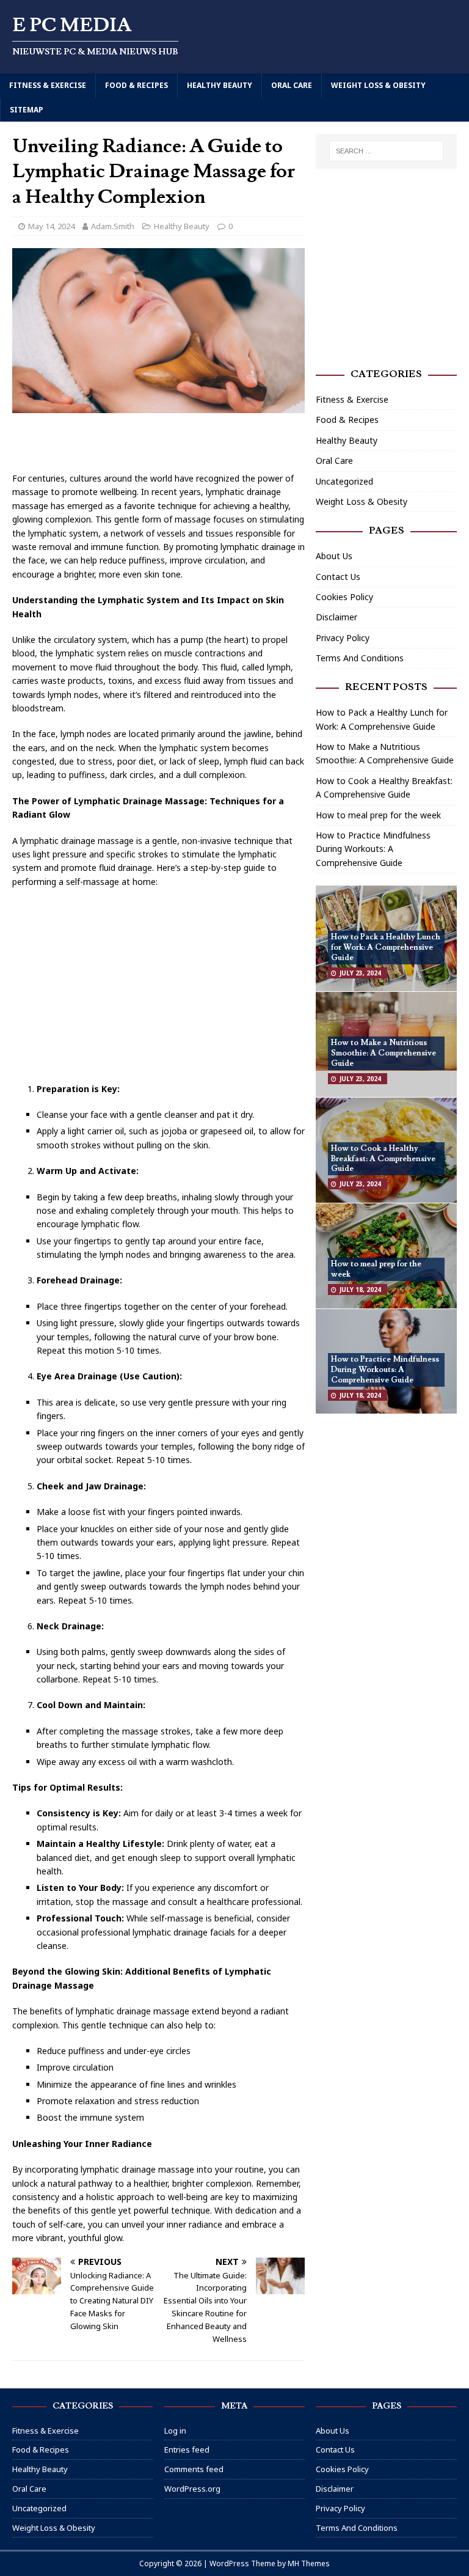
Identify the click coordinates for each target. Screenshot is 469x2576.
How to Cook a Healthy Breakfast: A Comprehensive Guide (383, 1159)
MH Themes (309, 2563)
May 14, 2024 (51, 226)
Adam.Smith (113, 226)
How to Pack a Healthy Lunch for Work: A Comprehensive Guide (386, 947)
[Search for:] (386, 151)
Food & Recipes (136, 85)
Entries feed (187, 2449)
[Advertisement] (159, 444)
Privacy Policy (343, 638)
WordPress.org (192, 2489)
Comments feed (194, 2469)
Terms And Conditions (360, 658)
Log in (175, 2431)
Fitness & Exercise (48, 85)
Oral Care (292, 85)
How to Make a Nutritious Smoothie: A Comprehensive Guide (384, 1053)
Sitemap (27, 110)
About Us (334, 556)
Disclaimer (336, 617)
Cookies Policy (344, 597)
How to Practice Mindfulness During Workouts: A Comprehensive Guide (373, 849)
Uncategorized (344, 481)
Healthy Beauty (220, 85)
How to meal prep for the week (378, 815)
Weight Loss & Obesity (378, 85)
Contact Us (338, 577)
